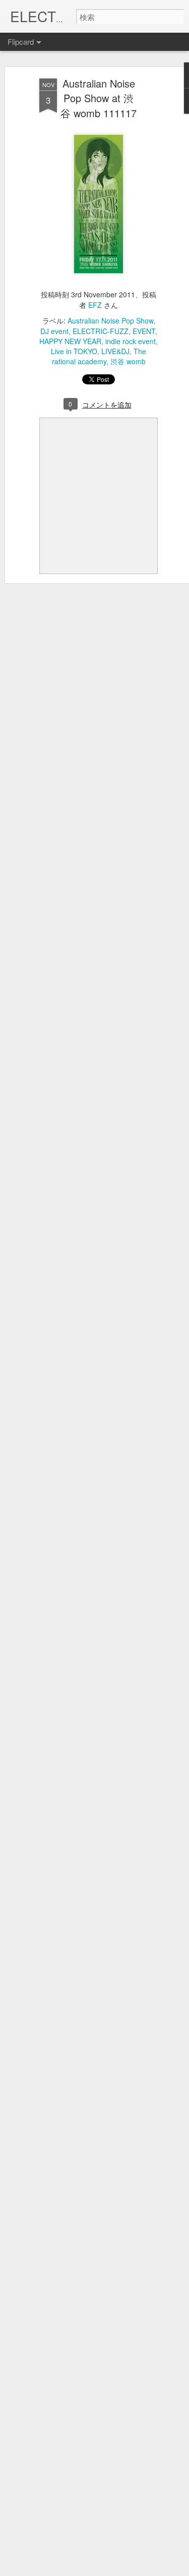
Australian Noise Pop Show (110, 320)
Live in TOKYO (74, 351)
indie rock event (131, 341)
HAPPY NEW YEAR (70, 341)
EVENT (144, 331)
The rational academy (99, 356)
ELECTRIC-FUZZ (101, 331)
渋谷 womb (128, 361)
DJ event (54, 331)
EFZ (95, 305)
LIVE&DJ (115, 351)
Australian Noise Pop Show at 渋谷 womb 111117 (99, 98)
